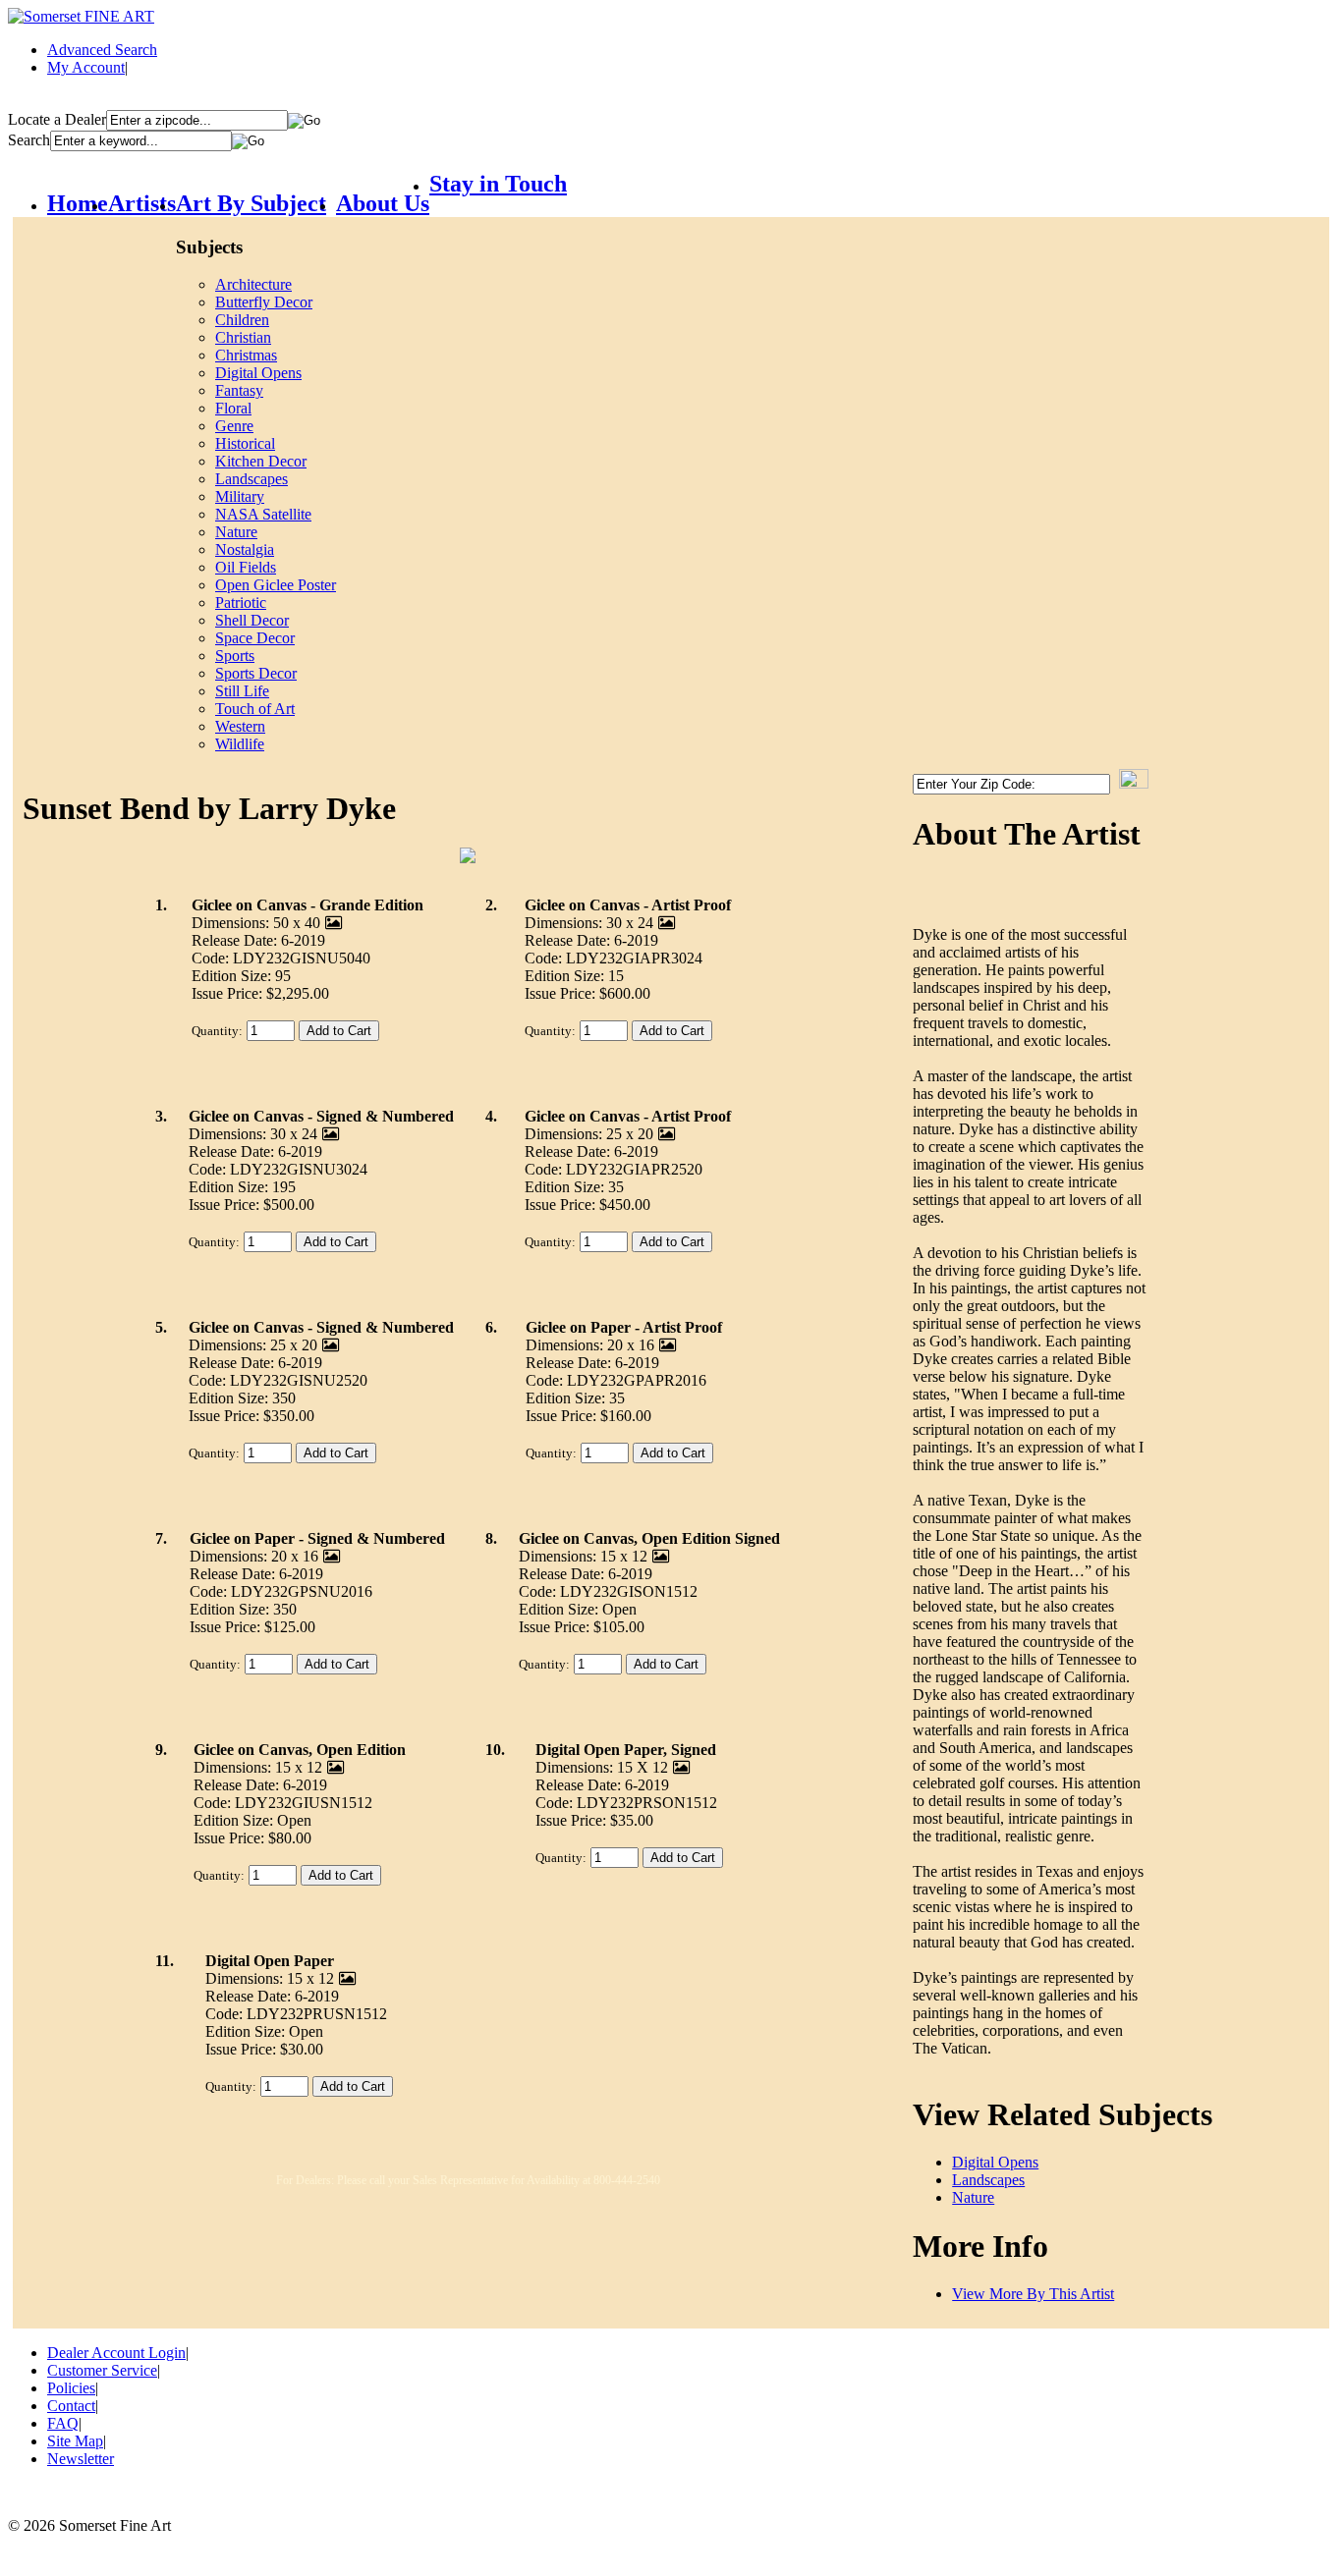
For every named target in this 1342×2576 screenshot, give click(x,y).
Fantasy (239, 390)
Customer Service (102, 2370)
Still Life (242, 691)
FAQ (63, 2423)
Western (240, 726)
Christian (243, 337)
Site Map (75, 2441)
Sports (235, 656)
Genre (234, 426)
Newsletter (81, 2459)
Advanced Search (102, 50)
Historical (245, 443)
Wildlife (240, 744)
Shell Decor (252, 620)
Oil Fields (246, 567)
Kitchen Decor (261, 461)
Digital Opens (258, 373)
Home (78, 203)
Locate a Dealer (57, 119)
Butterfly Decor (264, 302)
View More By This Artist (1033, 2294)
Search (29, 140)
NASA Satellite (263, 514)
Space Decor (255, 638)
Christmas (246, 355)
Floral (233, 408)
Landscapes (252, 479)
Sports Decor (256, 673)
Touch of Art (255, 709)
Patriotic (241, 603)
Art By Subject (251, 203)
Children (242, 320)
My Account (86, 67)
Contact (71, 2406)
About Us (383, 203)
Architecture (253, 284)
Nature (236, 532)
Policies (71, 2388)
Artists (142, 203)
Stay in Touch (498, 184)
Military (240, 496)
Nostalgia (245, 549)
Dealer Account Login (116, 2353)
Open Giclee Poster (276, 585)
